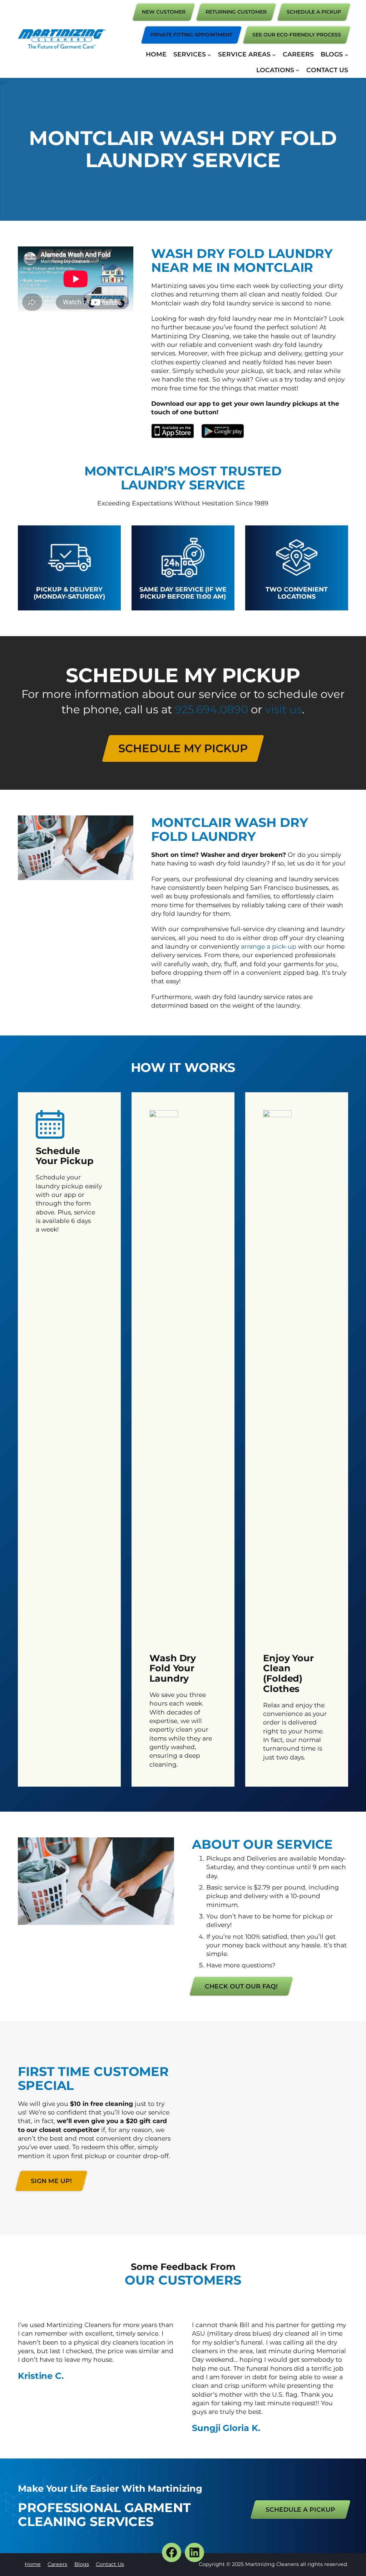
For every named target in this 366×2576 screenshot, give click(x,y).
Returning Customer (236, 12)
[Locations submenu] (297, 70)
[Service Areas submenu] (274, 54)
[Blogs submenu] (346, 54)
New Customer (164, 12)
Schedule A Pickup (314, 12)
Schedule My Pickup (183, 748)
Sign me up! (51, 2181)
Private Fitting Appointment (191, 35)
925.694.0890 (211, 709)
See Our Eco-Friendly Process (297, 35)
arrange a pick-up (269, 946)
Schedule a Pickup (300, 2509)
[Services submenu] (209, 54)
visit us (283, 709)
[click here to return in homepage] (62, 39)
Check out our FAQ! (241, 1986)
